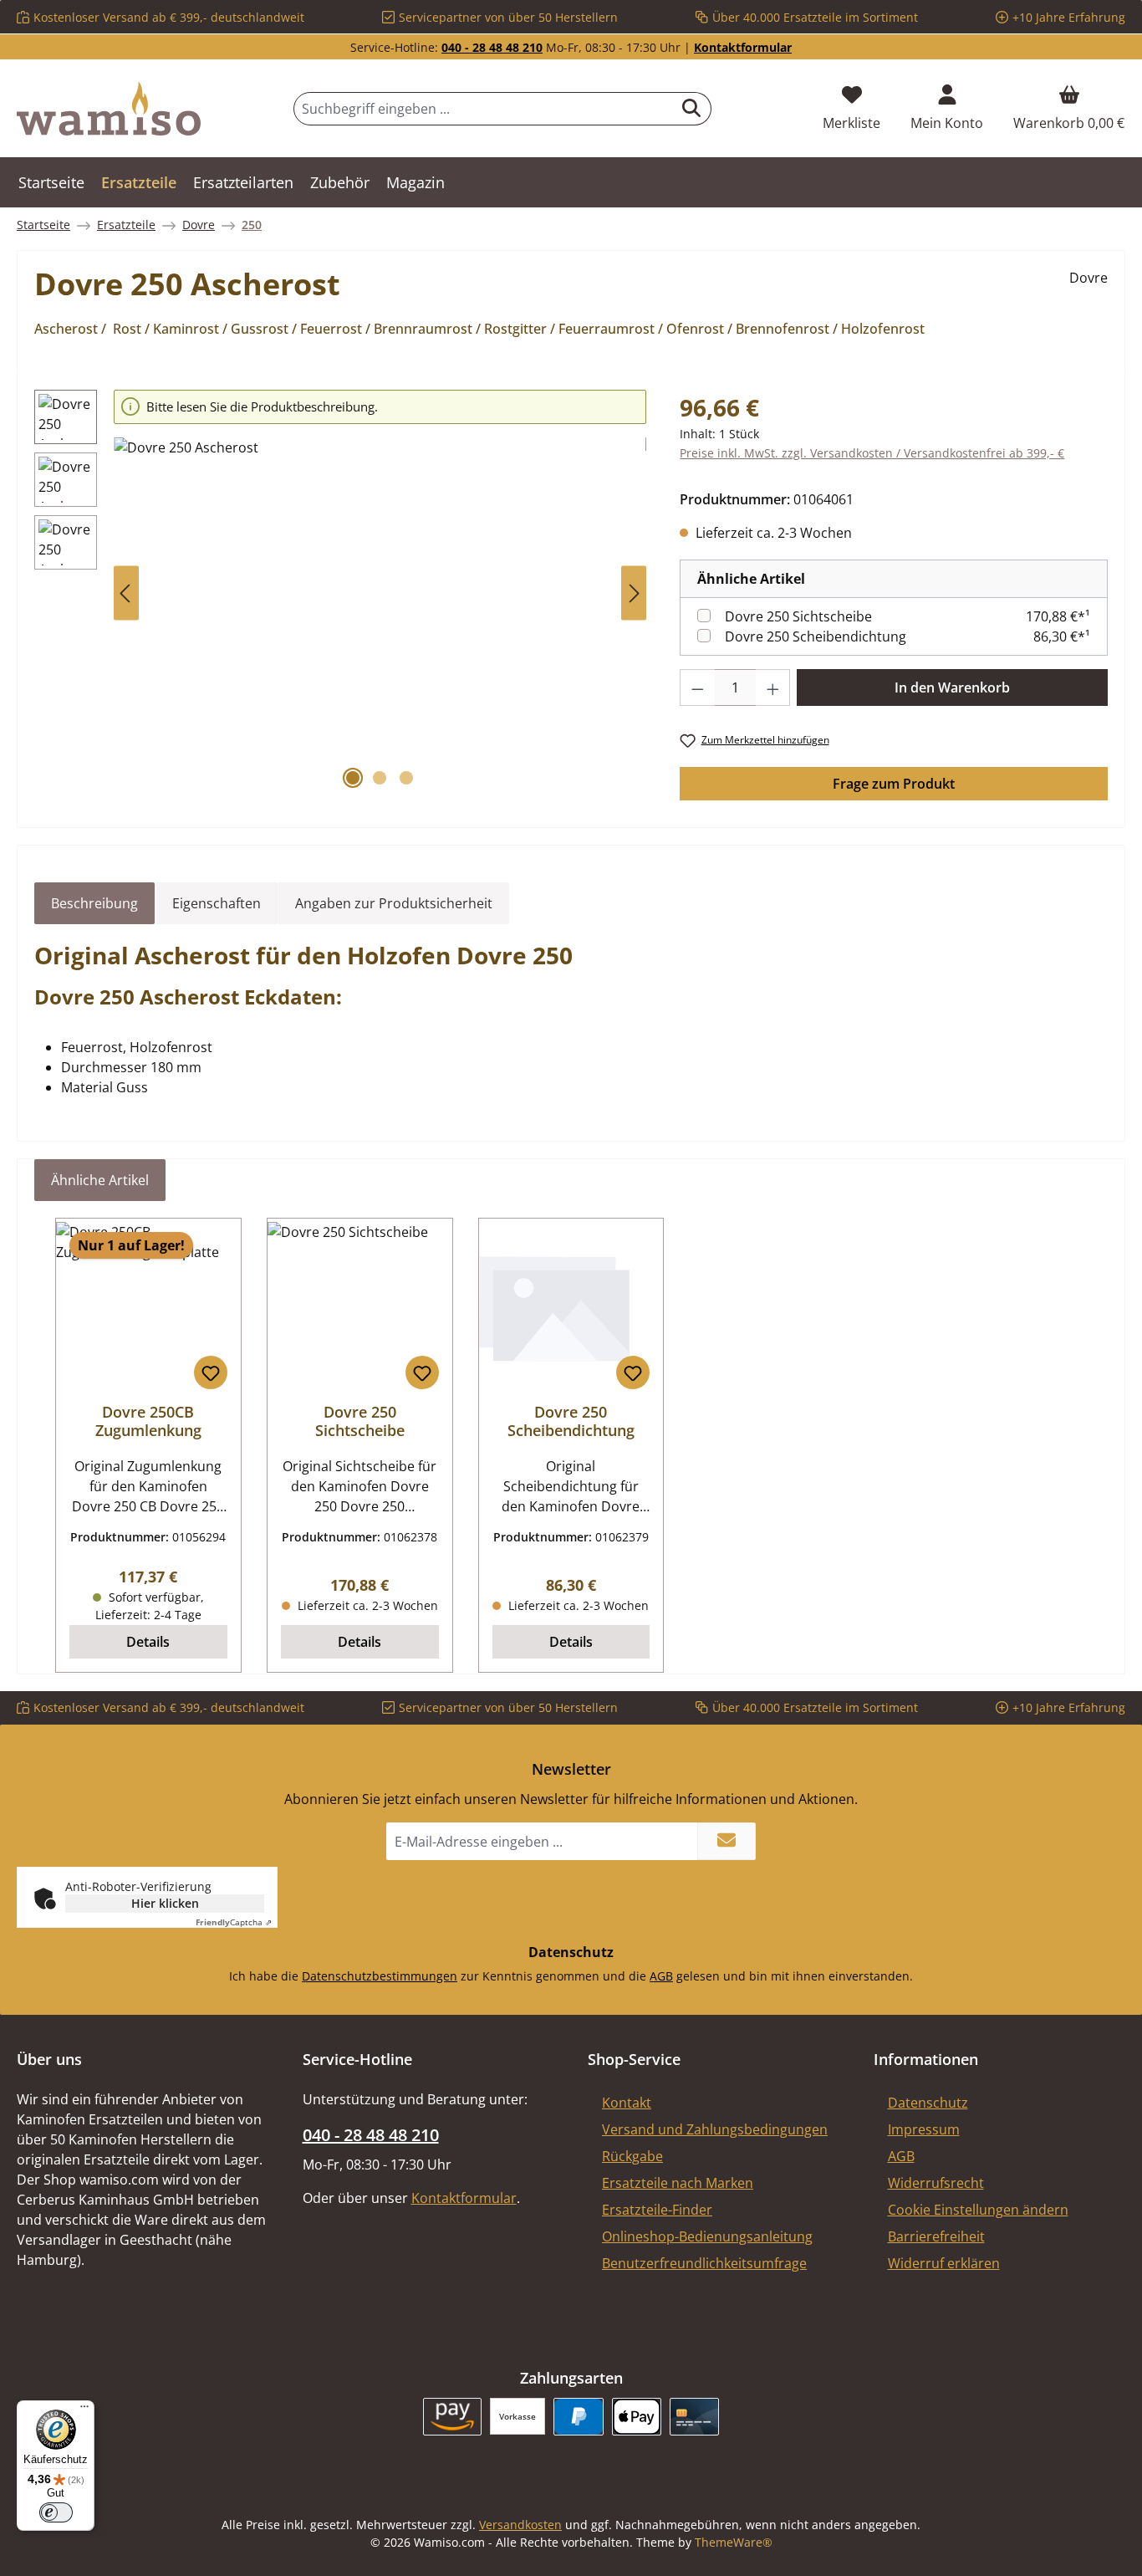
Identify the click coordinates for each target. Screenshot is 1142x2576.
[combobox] (483, 109)
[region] (340, 593)
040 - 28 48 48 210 (492, 47)
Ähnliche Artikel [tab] (100, 1180)
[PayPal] (578, 2417)
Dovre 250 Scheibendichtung (816, 636)
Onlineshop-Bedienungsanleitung (707, 2236)
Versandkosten (520, 2525)
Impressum (924, 2129)
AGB (661, 1976)
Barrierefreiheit (936, 2236)
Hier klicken (165, 1903)
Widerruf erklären (944, 2263)
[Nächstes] (634, 593)
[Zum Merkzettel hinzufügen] (211, 1372)
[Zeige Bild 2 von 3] (380, 778)
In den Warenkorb (952, 687)
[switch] (56, 2512)
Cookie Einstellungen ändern (978, 2210)
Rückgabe (632, 2156)
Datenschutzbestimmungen (380, 1976)
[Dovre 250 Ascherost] (380, 617)
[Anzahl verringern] (697, 687)
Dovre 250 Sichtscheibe (798, 616)
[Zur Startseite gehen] (109, 109)
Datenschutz (928, 2103)
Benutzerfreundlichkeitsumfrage (704, 2263)
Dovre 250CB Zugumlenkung (148, 1421)
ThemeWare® (734, 2542)
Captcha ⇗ (234, 1922)
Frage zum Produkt (894, 784)
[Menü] (84, 2410)
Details (148, 1642)
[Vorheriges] (126, 593)
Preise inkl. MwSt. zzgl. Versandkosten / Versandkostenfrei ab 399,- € (872, 453)
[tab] (94, 903)
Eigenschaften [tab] (217, 903)
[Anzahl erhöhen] (773, 687)
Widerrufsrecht (936, 2183)
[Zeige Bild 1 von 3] (353, 778)
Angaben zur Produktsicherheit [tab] (394, 903)
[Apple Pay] (637, 2417)
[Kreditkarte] (694, 2417)
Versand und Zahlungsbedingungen (715, 2129)
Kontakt (627, 2103)
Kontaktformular (743, 47)
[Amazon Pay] (453, 2417)
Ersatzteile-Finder (657, 2210)
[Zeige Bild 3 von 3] (406, 778)
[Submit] (726, 1841)
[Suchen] (692, 109)
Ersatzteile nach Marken (678, 2183)
